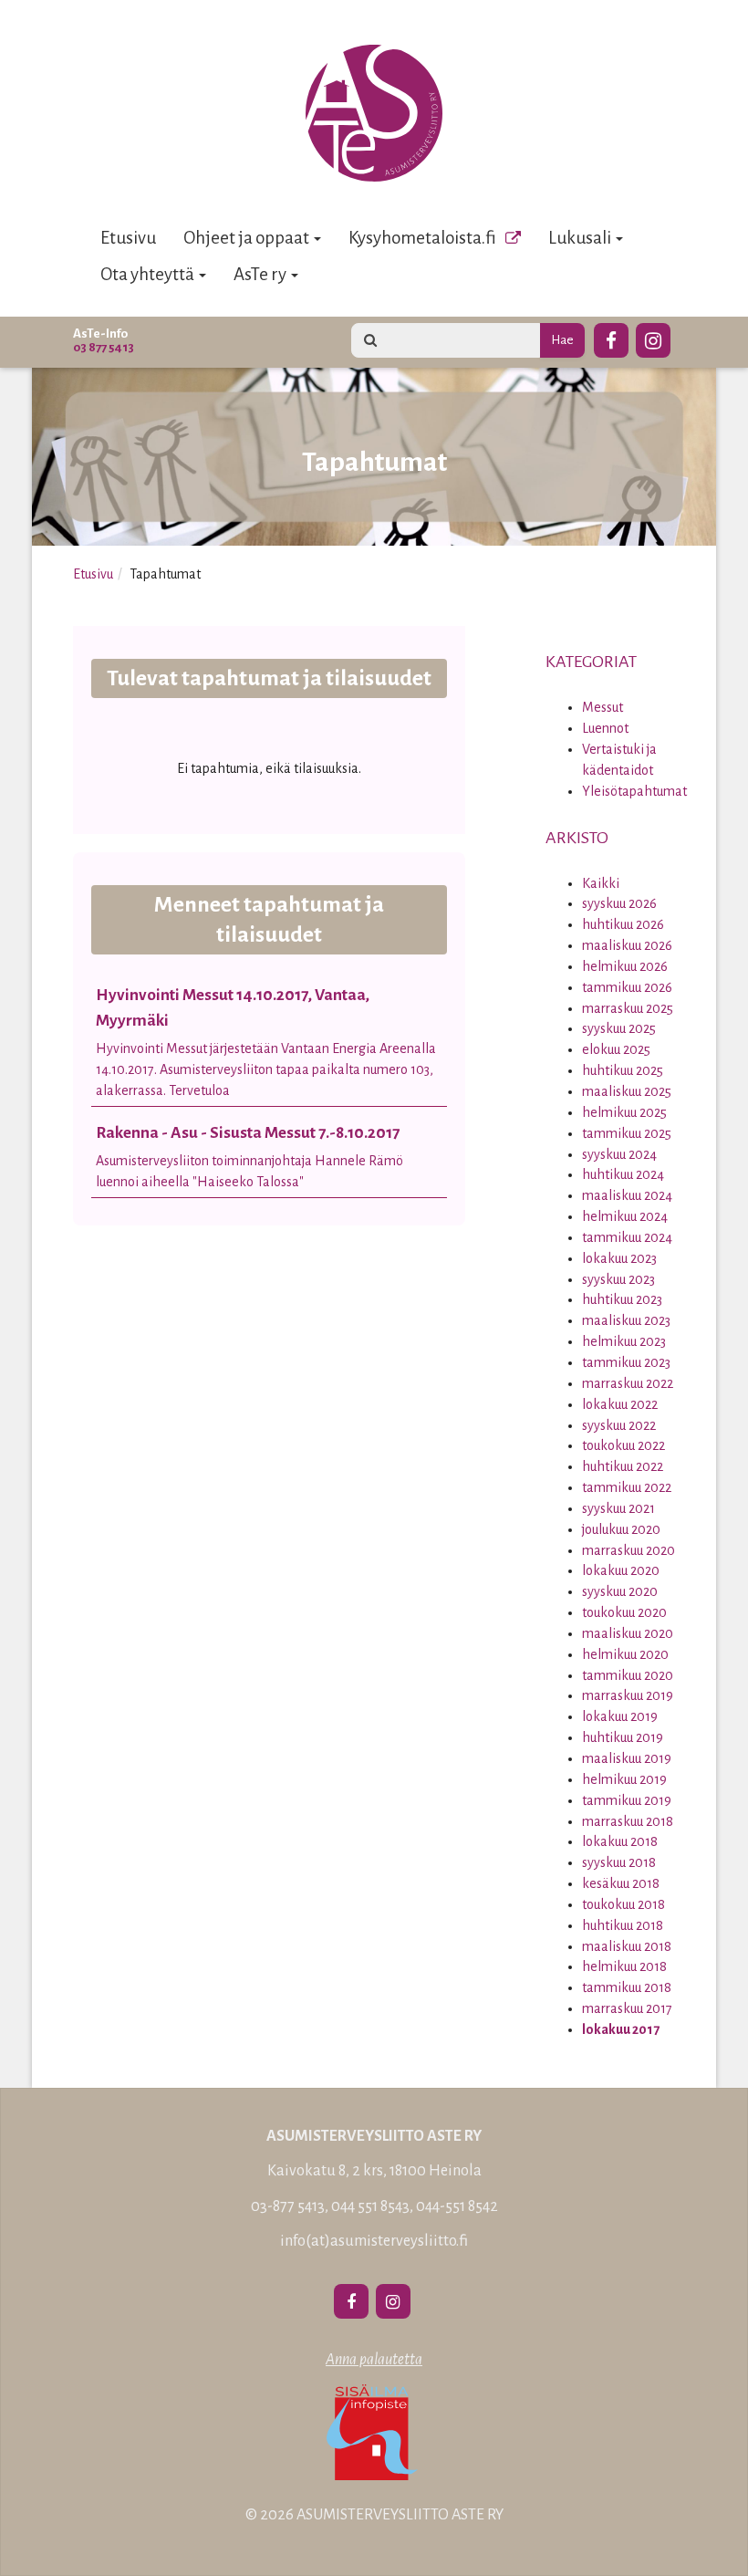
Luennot (605, 728)
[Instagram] (653, 338)
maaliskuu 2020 (628, 1633)
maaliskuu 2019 (627, 1758)
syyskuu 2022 (619, 1425)
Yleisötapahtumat (634, 791)
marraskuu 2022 (628, 1383)
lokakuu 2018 (620, 1841)
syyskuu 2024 (619, 1154)
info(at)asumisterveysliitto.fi (374, 2241)
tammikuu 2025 (627, 1133)
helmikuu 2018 (624, 1966)
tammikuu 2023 (626, 1362)
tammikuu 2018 (627, 1987)
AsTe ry (261, 274)
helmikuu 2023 (624, 1341)
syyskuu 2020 (620, 1591)
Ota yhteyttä (149, 274)
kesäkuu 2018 (621, 1883)
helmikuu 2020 (625, 1654)
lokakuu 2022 (620, 1404)
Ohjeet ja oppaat (248, 238)
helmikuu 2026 (625, 966)
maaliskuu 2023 (626, 1320)
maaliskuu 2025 (627, 1091)
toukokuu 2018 (623, 1904)
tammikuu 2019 (627, 1800)
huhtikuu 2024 (623, 1174)
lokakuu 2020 (621, 1570)
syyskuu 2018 (619, 1862)
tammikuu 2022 (627, 1487)
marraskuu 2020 (629, 1550)
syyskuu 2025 (619, 1028)
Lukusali (581, 238)
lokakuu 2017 (621, 2029)
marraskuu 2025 (628, 1008)
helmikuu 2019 (624, 1779)
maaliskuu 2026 (627, 945)
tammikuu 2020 (628, 1675)
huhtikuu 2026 (623, 924)
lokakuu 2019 (620, 1716)
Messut (603, 707)
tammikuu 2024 (627, 1237)
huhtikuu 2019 (623, 1737)
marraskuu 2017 (627, 2008)
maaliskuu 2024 (627, 1195)
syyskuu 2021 (618, 1508)
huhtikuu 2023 (622, 1299)
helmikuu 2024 (625, 1216)
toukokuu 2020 (624, 1612)
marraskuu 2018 (628, 1821)
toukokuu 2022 (623, 1445)
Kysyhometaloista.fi (422, 238)
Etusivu (128, 238)
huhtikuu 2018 (623, 1925)
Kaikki (601, 883)
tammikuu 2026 (627, 987)
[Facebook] (611, 338)
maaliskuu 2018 (627, 1946)
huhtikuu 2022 (623, 1466)
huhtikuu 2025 (623, 1070)
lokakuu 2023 (619, 1258)
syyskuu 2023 (618, 1279)
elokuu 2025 (616, 1049)
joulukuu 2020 (621, 1529)
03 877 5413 (104, 347)
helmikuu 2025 (624, 1112)
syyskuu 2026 (619, 903)
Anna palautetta (374, 2360)
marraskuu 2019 (628, 1695)
